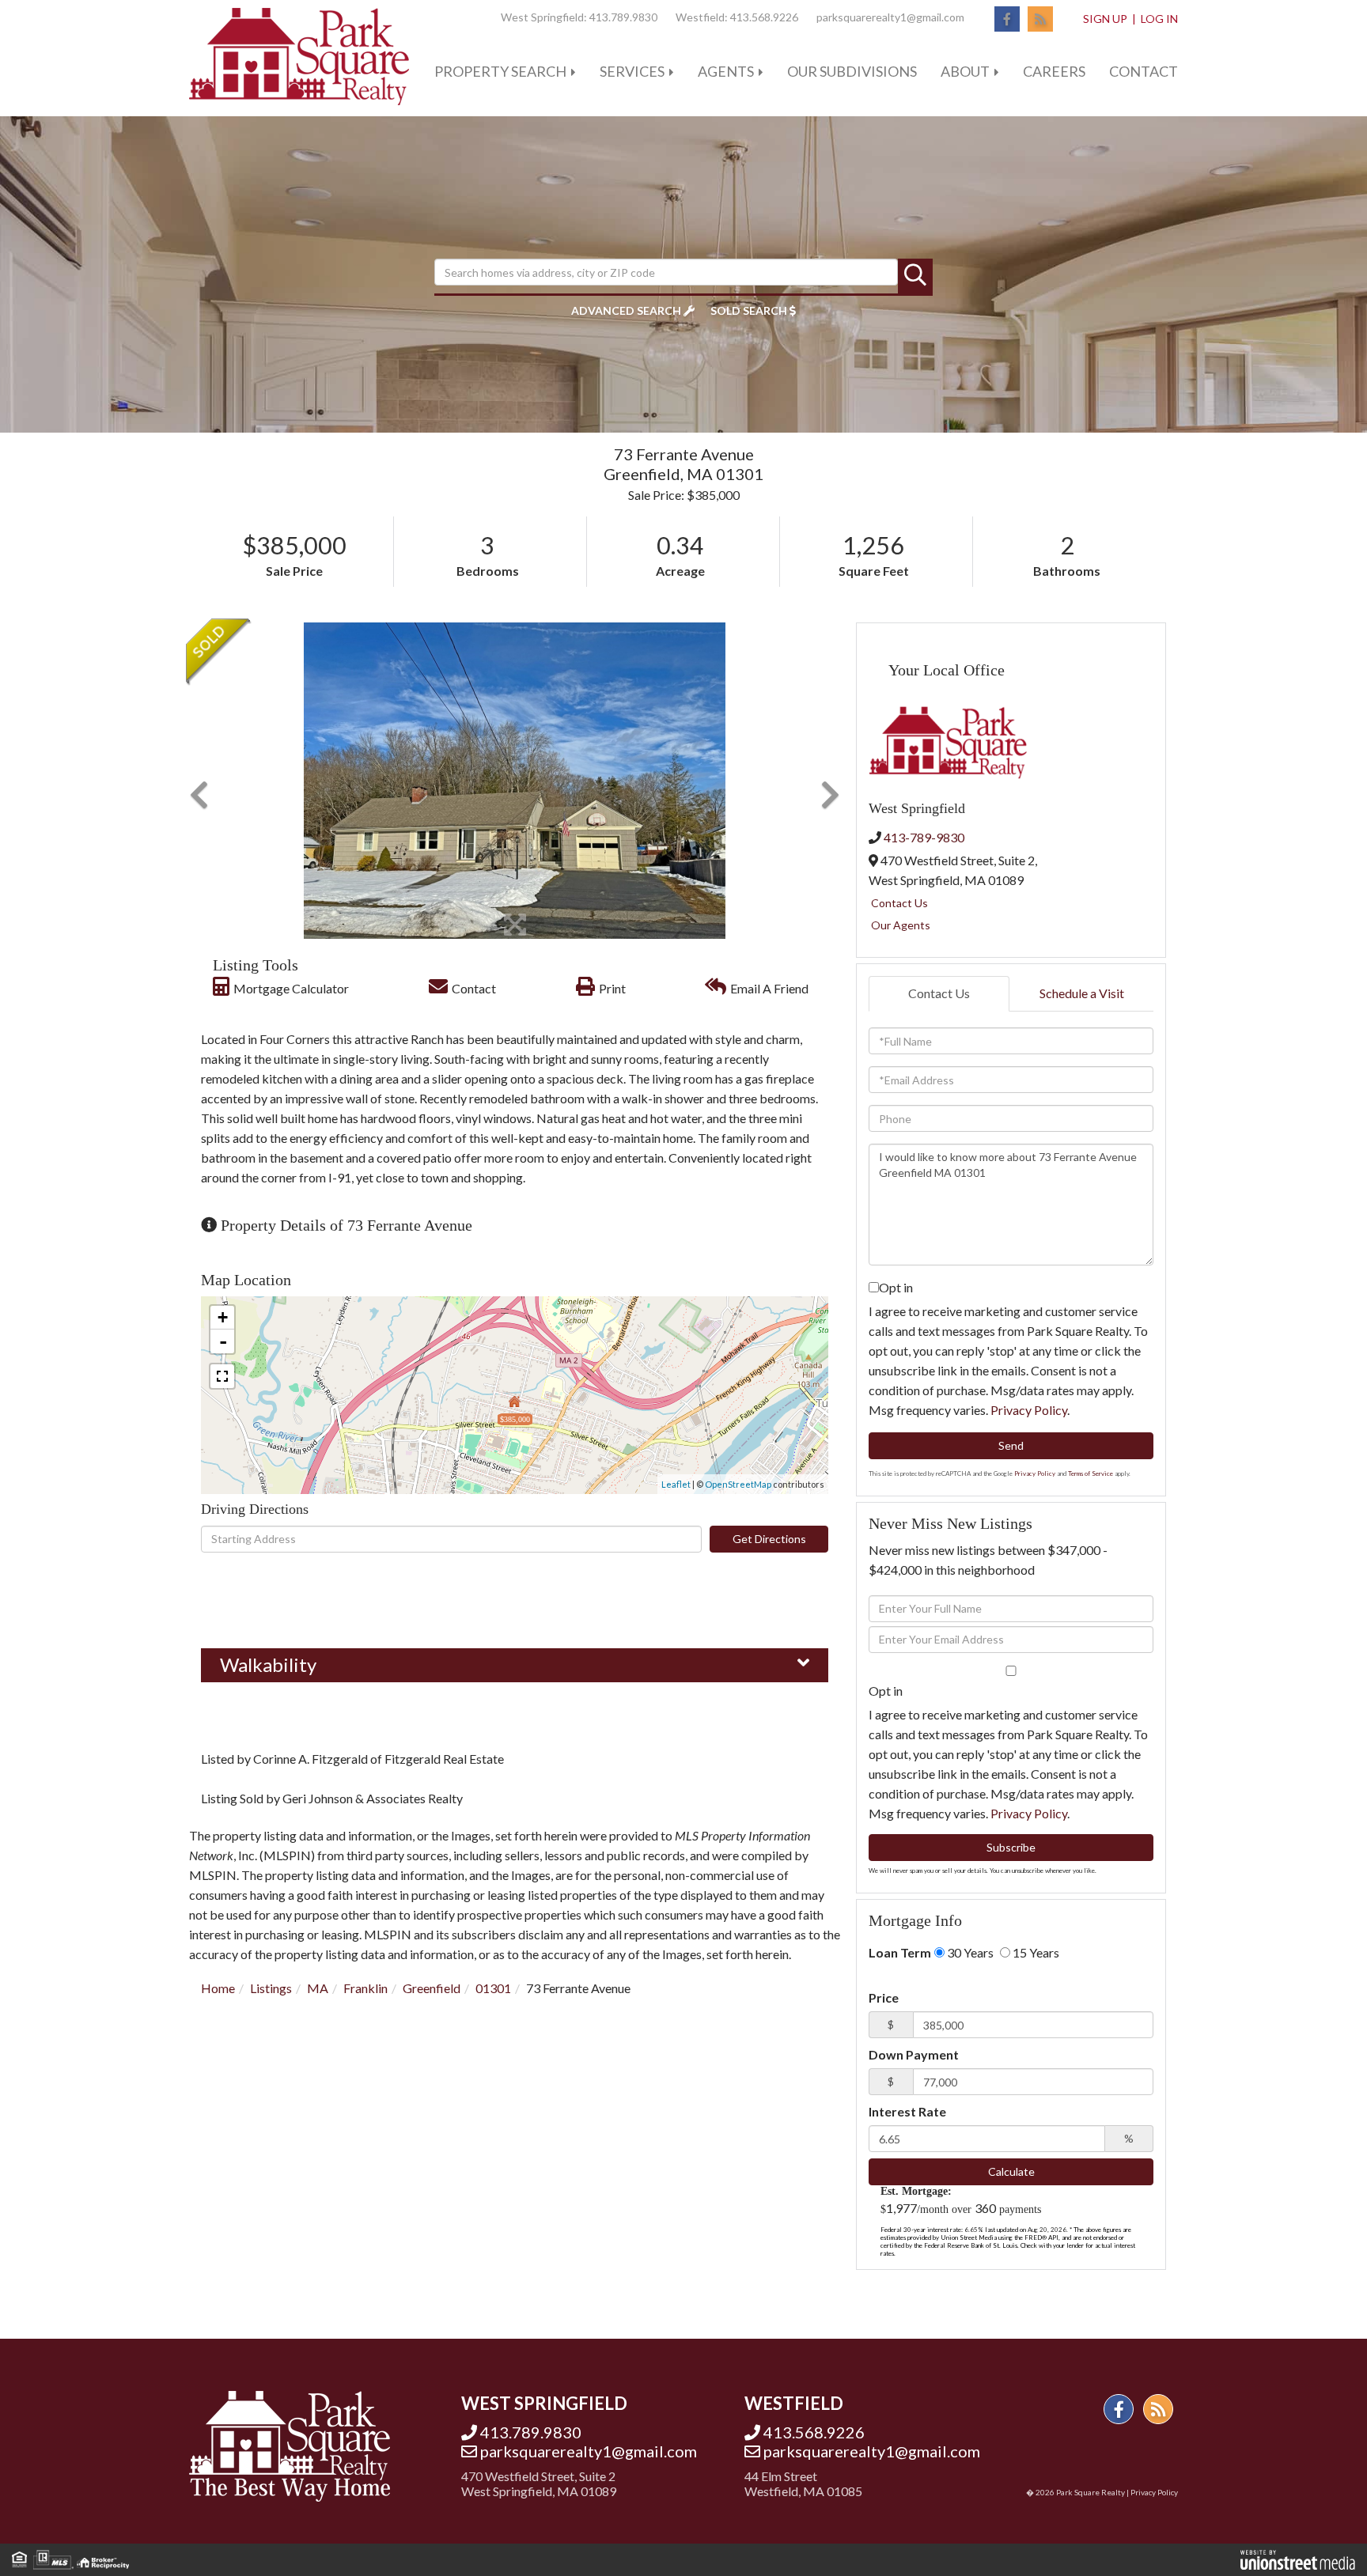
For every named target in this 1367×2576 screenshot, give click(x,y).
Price (884, 1997)
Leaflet (676, 1484)
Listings (271, 1988)
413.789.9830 (623, 17)
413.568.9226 (764, 17)
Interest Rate (907, 2111)
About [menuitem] (965, 71)
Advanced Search (626, 310)
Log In (1159, 19)
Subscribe (1011, 1847)
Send (1011, 1445)
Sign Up (1105, 19)
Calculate (1011, 2171)
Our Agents (901, 925)
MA (318, 1988)
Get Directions (769, 1539)
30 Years (969, 1952)
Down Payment (914, 2054)
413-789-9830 (924, 837)
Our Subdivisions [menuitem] (852, 71)
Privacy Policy (1029, 1410)
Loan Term (900, 1952)
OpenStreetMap (738, 1484)
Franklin (365, 1988)
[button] (915, 276)
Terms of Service (1091, 1473)
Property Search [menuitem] (500, 71)
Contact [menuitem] (1144, 71)
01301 (493, 1988)
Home (218, 1988)
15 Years (1035, 1952)
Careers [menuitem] (1054, 71)
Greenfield (432, 1988)
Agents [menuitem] (726, 71)
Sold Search (749, 310)
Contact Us (899, 903)
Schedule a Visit (1082, 993)
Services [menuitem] (632, 71)
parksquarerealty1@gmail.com (890, 17)
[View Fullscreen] (222, 1376)
